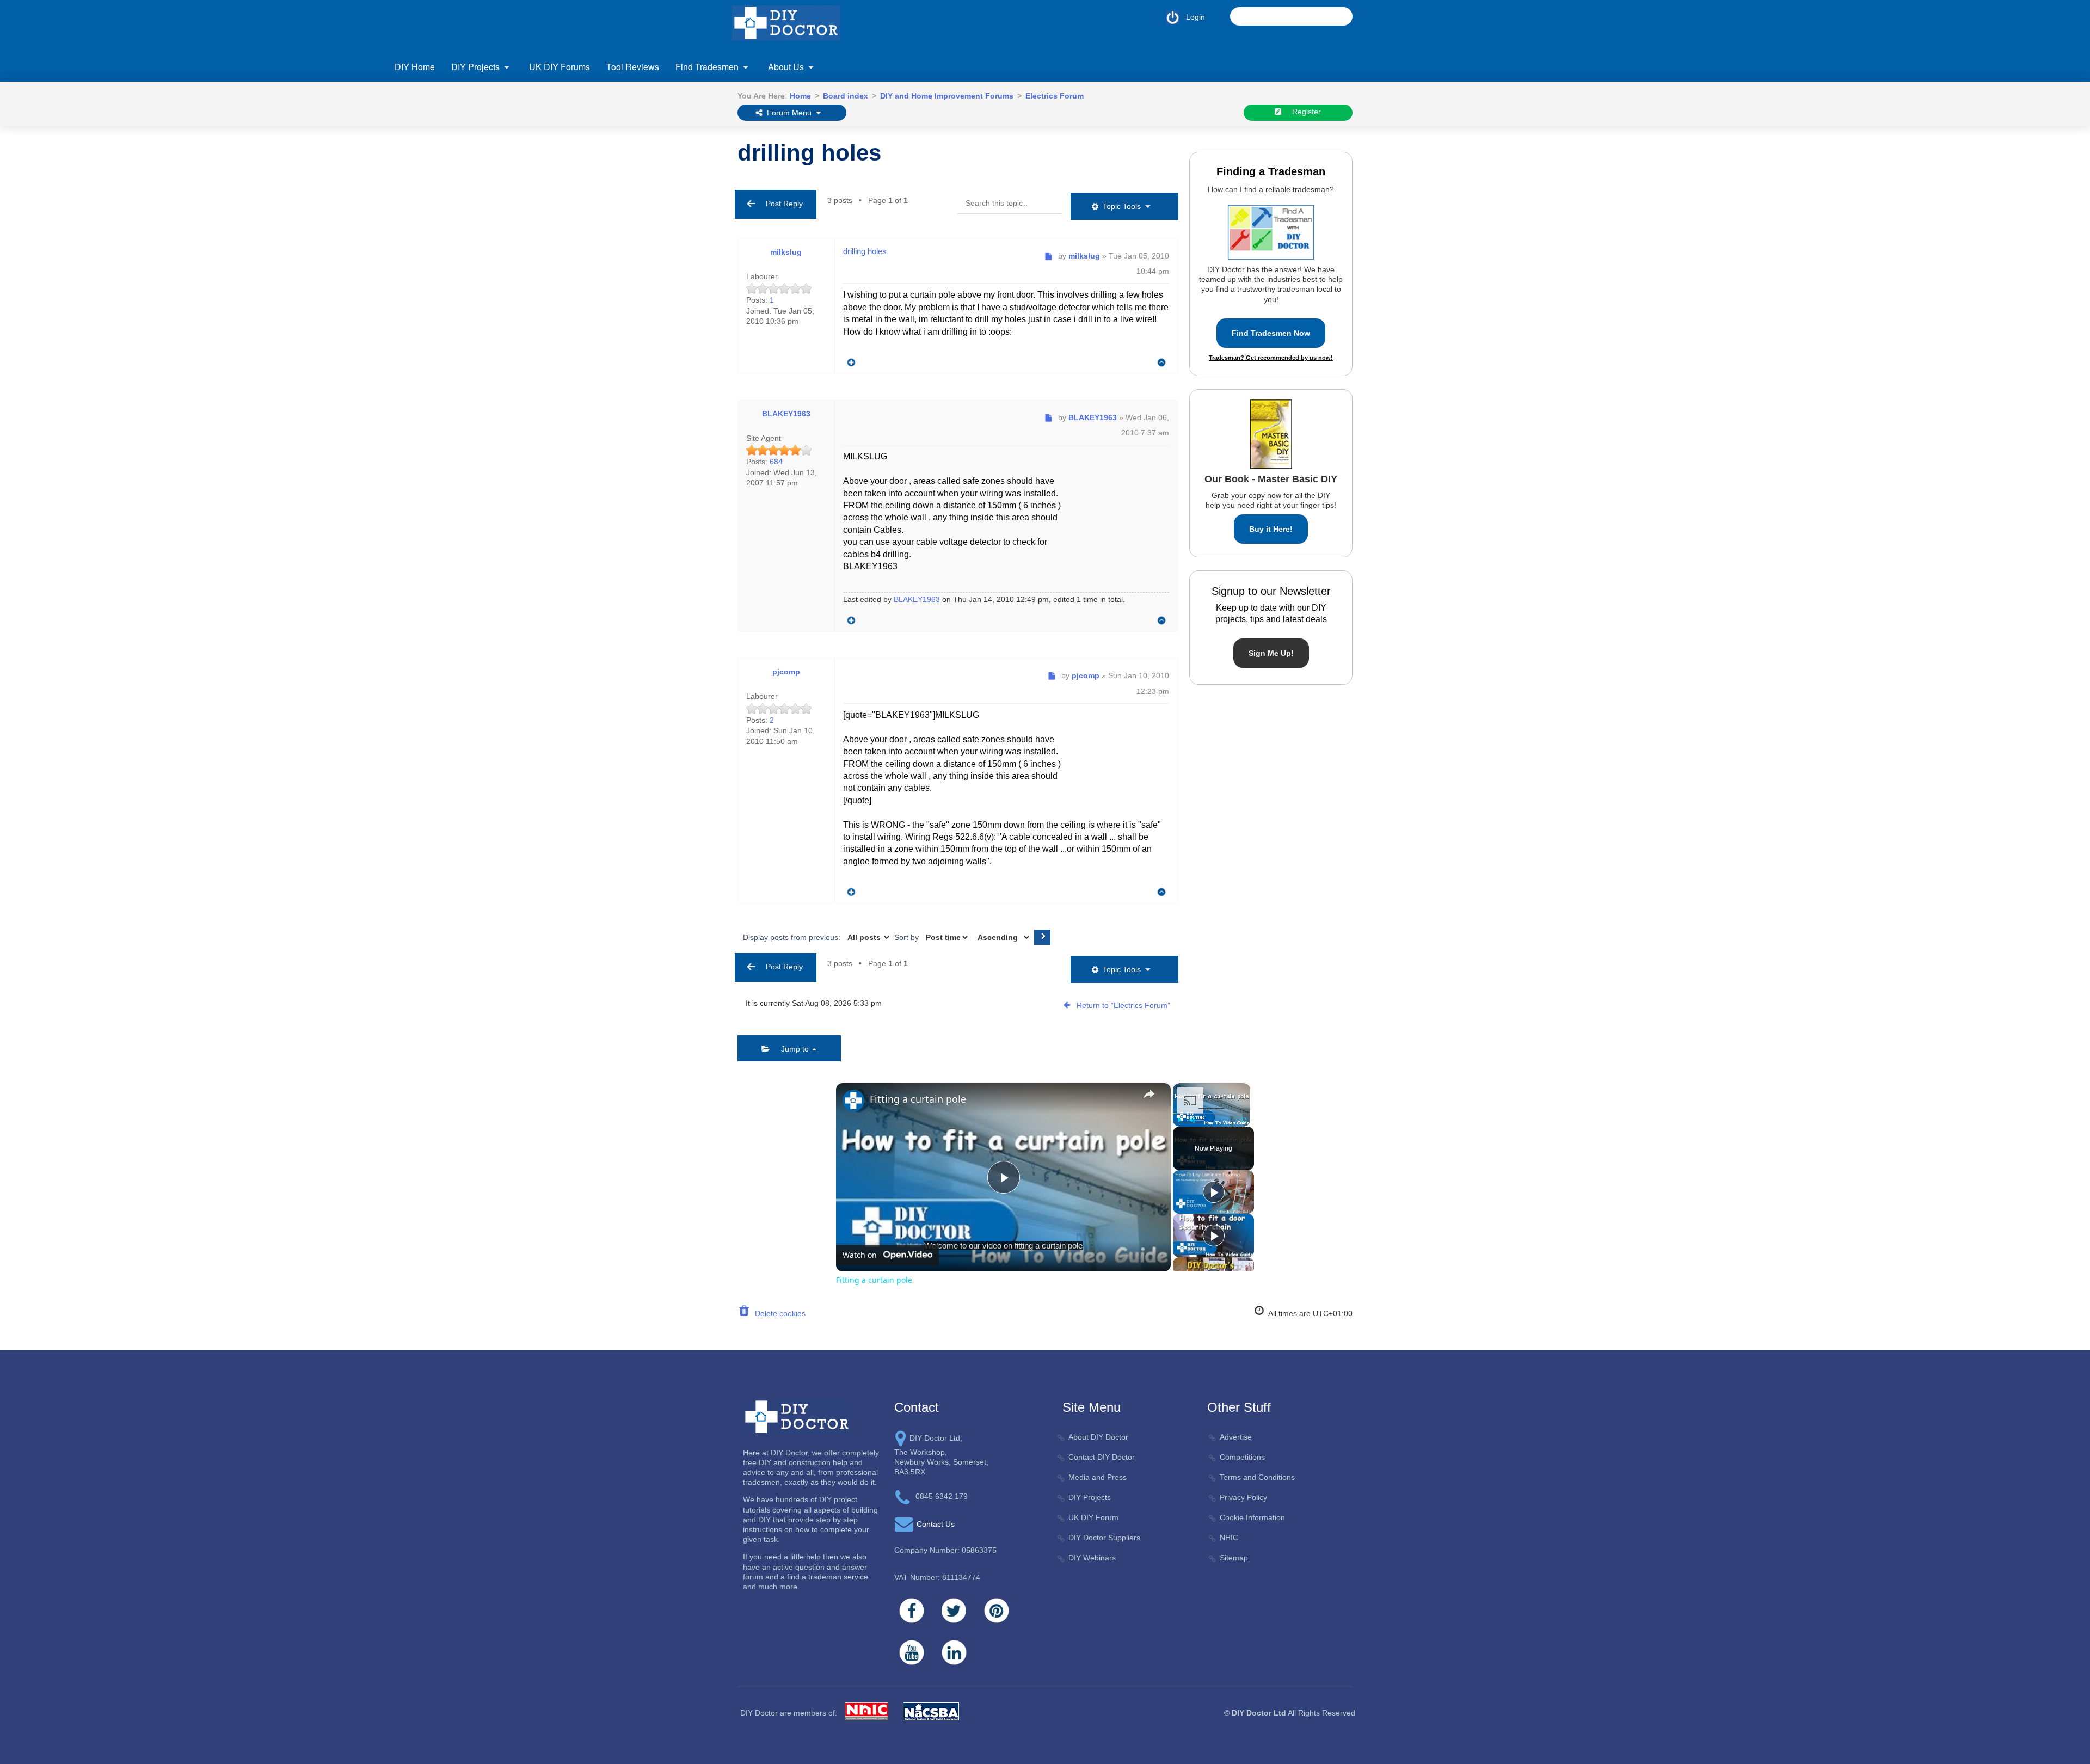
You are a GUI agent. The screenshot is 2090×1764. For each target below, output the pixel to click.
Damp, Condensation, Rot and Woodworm (500, 188)
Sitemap (1234, 1558)
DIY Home (415, 67)
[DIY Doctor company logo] (797, 1416)
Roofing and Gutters (1455, 145)
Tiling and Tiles (1446, 166)
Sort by (908, 937)
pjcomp (786, 672)
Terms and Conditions (1257, 1477)
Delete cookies (778, 1313)
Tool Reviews (633, 67)
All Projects (446, 145)
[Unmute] (1192, 1120)
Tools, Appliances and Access (1471, 188)
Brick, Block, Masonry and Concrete (488, 166)
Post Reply (781, 204)
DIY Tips (1435, 230)
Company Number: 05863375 (945, 1550)
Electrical (442, 232)
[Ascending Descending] (1002, 937)
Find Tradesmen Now (1271, 333)
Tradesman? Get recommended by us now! (1271, 358)
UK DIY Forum (1093, 1517)
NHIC (1229, 1538)
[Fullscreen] (1244, 1120)
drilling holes (809, 153)
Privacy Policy (1243, 1497)
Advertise (1236, 1437)
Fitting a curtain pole (918, 1099)
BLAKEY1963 (786, 414)
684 (776, 462)
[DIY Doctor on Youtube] (912, 1652)
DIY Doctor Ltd (1259, 1713)
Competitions (1242, 1457)
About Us (786, 67)
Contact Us (446, 147)
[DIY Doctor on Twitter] (954, 1611)
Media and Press (1098, 1477)
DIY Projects (475, 67)
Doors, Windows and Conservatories (490, 210)
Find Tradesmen (707, 67)
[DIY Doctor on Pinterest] (997, 1611)
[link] (853, 1101)
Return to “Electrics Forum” (1123, 1005)
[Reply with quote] (849, 360)
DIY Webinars (1092, 1558)
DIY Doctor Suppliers (1104, 1538)
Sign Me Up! (1271, 653)
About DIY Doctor (1098, 1437)
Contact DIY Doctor (1102, 1457)
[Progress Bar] (1212, 1114)
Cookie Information (1252, 1517)
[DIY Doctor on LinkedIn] (954, 1652)
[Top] (1162, 363)
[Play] (1179, 1120)
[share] (1149, 1094)
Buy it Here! (1271, 529)
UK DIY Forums (560, 67)
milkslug (786, 252)
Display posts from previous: (793, 937)
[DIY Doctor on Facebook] (912, 1611)
